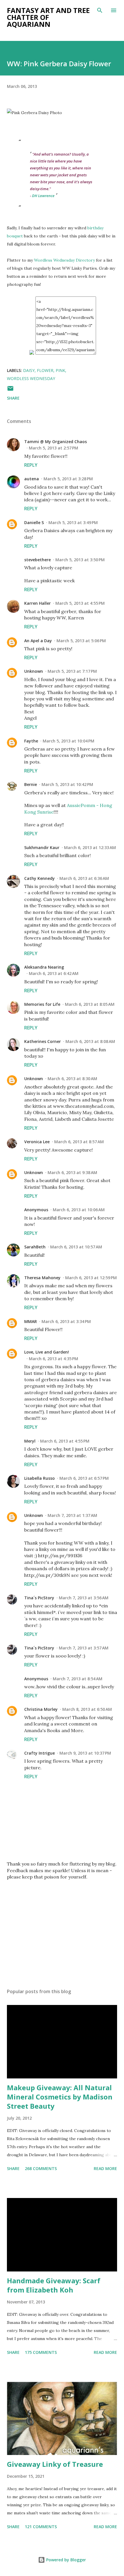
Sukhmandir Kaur (42, 847)
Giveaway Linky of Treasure (55, 2464)
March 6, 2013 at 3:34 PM (66, 1321)
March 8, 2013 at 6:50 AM (87, 1709)
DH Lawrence (43, 196)
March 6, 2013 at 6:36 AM (84, 878)
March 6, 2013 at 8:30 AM (72, 1079)
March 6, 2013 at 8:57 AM (79, 1142)
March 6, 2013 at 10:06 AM (79, 1210)
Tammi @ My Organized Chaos (56, 442)
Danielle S (34, 522)
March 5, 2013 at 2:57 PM (53, 448)
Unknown (34, 671)
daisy (29, 370)
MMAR (31, 1321)
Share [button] (13, 398)
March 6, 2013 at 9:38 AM (72, 1172)
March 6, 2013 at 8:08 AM (90, 1041)
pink (60, 370)
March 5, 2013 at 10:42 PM (67, 784)
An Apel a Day (38, 641)
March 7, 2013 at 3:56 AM (84, 1598)
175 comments (41, 2352)
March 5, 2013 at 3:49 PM (73, 522)
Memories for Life (42, 1004)
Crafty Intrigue (40, 1753)
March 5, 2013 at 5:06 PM (81, 641)
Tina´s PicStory (39, 1598)
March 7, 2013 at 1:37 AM (72, 1515)
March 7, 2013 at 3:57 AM (84, 1648)
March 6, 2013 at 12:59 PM (91, 1278)
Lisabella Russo (40, 1478)
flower (45, 370)
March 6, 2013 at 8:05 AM (90, 1004)
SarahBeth (35, 1247)
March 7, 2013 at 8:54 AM (78, 1679)
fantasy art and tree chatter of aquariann (48, 17)
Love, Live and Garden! (47, 1352)
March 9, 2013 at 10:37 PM (85, 1753)
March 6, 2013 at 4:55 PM (65, 1441)
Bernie (31, 784)
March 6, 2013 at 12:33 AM (90, 847)
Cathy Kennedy (40, 878)
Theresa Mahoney (42, 1278)
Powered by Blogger (65, 2560)
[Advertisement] (62, 1929)
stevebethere (37, 560)
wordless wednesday (31, 378)
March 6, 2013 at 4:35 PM (53, 1359)
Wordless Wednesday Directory (64, 260)
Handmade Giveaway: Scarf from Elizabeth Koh (54, 2285)
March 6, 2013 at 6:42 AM (54, 973)
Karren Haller (37, 603)
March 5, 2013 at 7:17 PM (72, 671)
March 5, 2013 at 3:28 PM (68, 479)
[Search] (100, 10)
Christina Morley (41, 1709)
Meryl (30, 1441)
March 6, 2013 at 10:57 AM (76, 1247)
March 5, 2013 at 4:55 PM (80, 603)
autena (32, 479)
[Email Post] (10, 390)
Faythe (31, 741)
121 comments (41, 2527)
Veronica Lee (37, 1142)
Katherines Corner (43, 1041)
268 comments (41, 2168)
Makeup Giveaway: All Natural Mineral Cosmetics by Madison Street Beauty (60, 2097)
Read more (105, 2168)
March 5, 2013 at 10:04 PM (68, 741)
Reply (31, 465)
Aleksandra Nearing (44, 967)
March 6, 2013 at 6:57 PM (84, 1478)
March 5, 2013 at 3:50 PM (80, 560)
